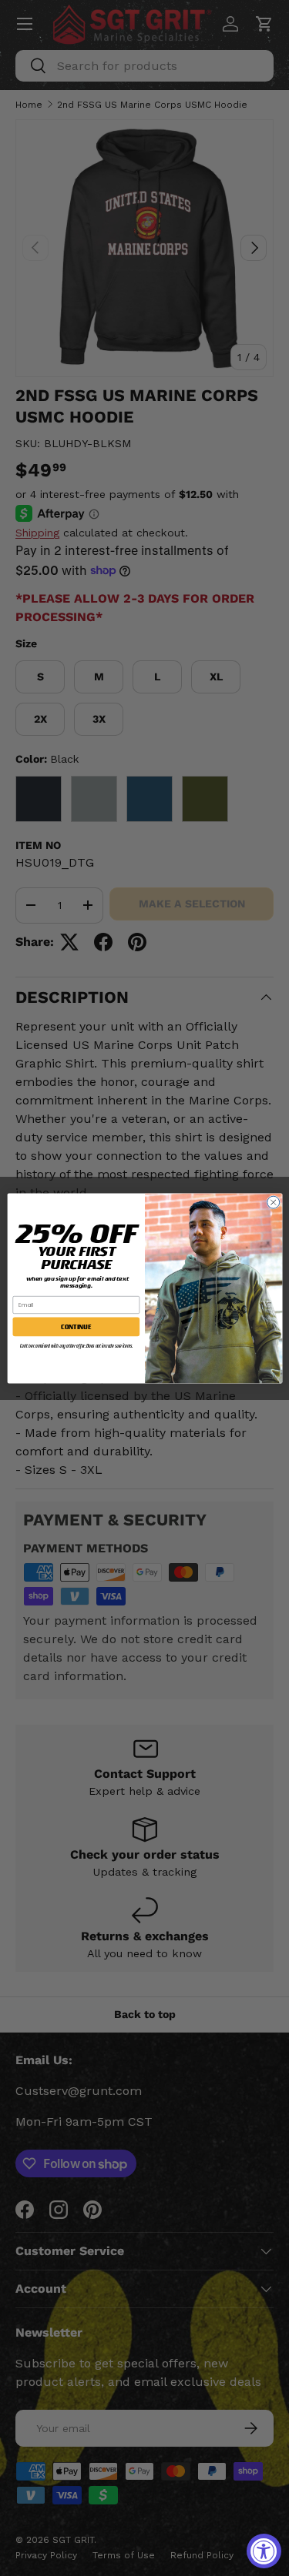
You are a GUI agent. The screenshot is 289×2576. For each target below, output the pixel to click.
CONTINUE (76, 1326)
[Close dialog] (273, 1202)
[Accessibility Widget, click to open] (264, 2551)
